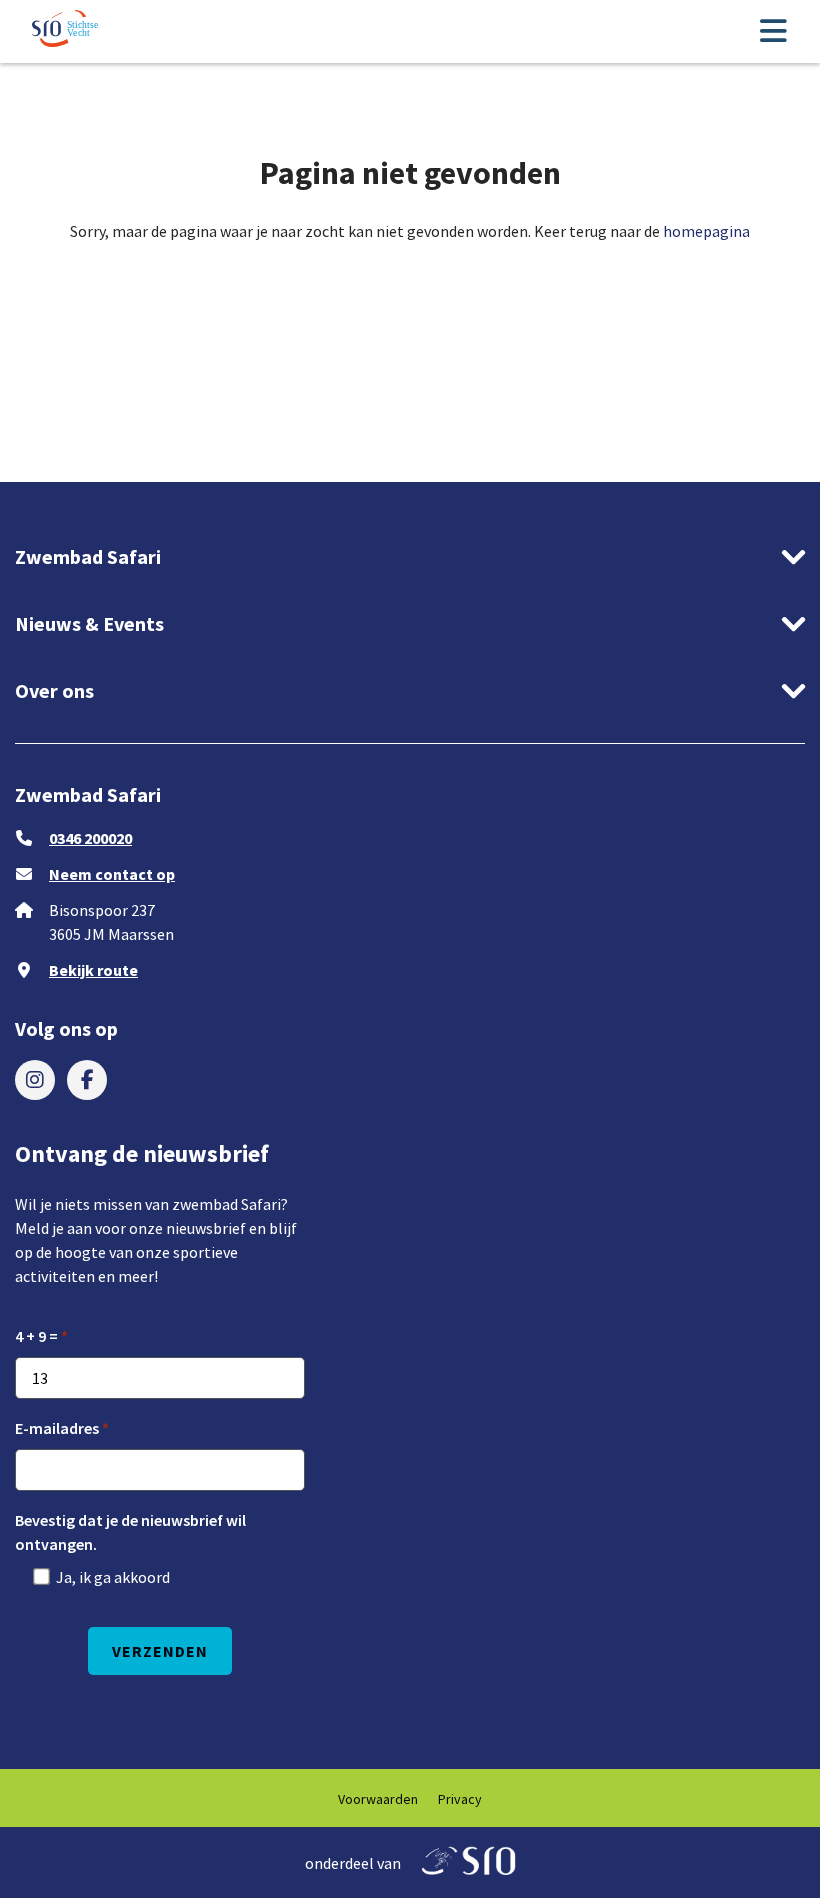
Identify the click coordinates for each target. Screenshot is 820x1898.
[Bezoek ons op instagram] (35, 1080)
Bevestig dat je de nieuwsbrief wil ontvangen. (130, 1532)
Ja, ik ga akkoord (113, 1577)
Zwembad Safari (88, 556)
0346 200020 (90, 838)
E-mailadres (57, 1428)
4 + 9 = (36, 1336)
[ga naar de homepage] (67, 31)
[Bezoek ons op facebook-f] (87, 1080)
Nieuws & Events (89, 623)
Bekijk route (93, 970)
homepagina (706, 231)
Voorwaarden (378, 1799)
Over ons (54, 690)
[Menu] (773, 32)
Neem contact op (112, 874)
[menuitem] (35, 1080)
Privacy (460, 1799)
